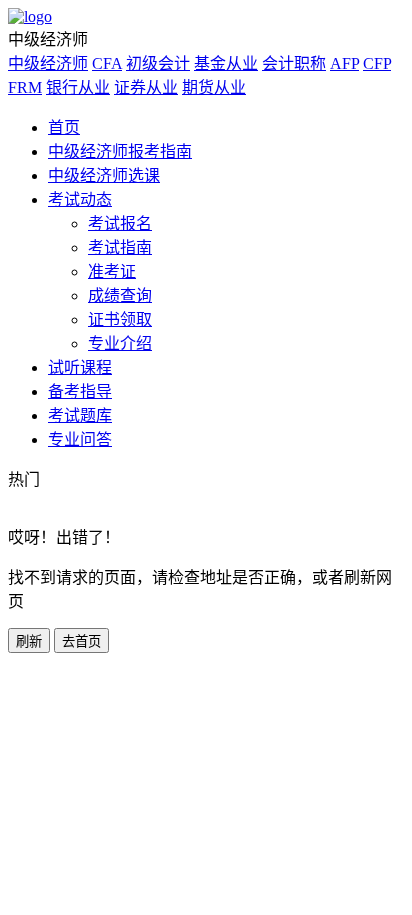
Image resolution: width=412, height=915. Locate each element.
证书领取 (120, 319)
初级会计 (158, 63)
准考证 (112, 271)
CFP (377, 63)
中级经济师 (48, 63)
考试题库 (80, 415)
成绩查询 (120, 295)
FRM (25, 87)
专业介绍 (120, 343)
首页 (64, 127)
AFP (344, 63)
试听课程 (80, 367)
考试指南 (120, 247)
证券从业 (146, 87)
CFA (107, 63)
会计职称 (294, 63)
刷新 (29, 641)
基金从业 (226, 63)
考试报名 (120, 223)
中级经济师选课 (104, 175)
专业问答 (80, 439)
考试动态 (80, 199)
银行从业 (78, 87)
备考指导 (80, 391)
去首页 (81, 641)
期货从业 (214, 87)
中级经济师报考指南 (120, 151)
